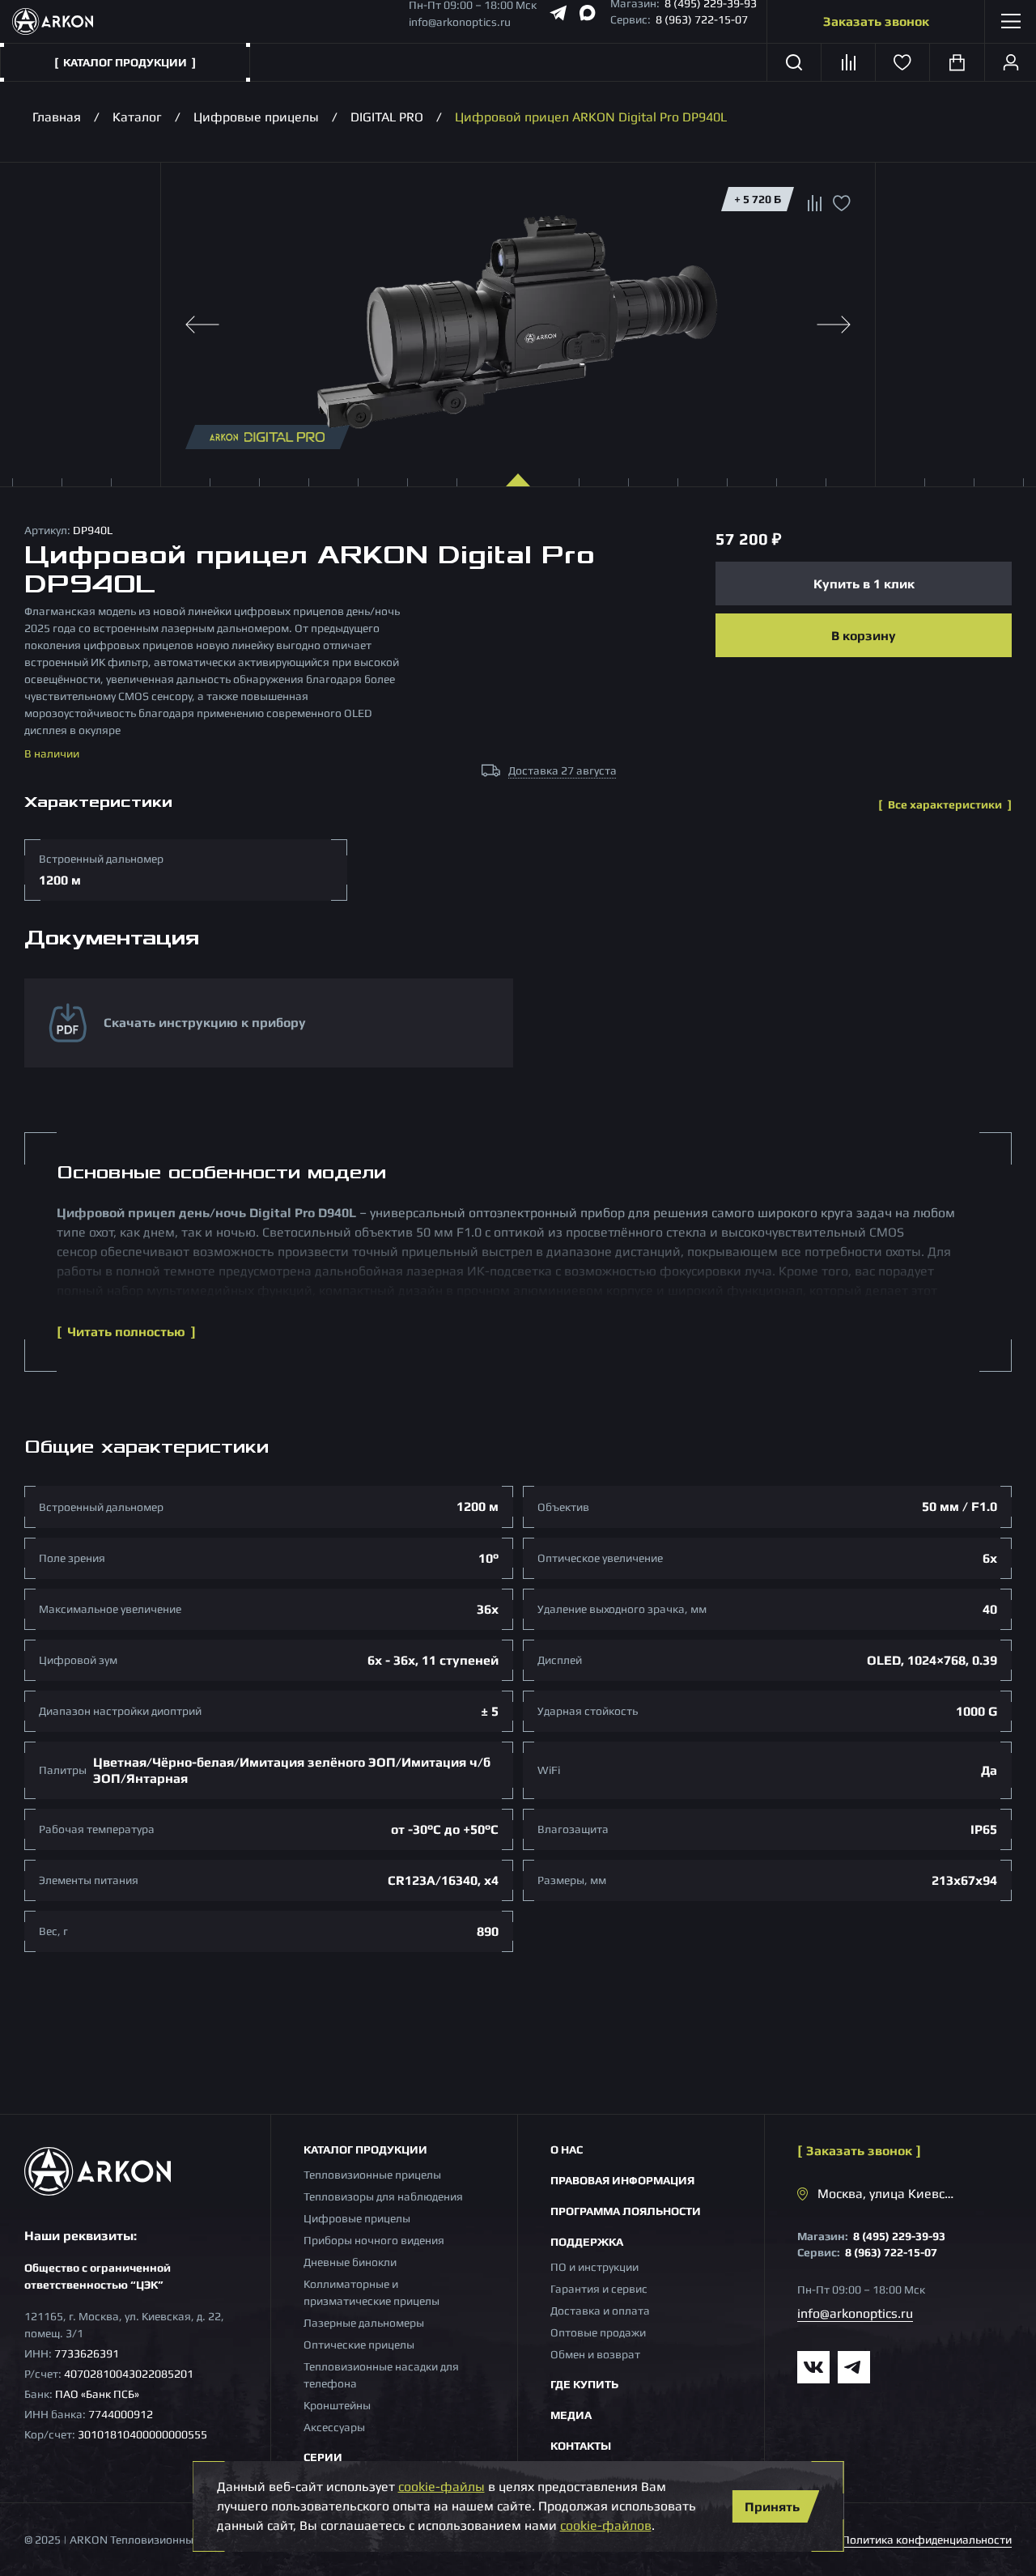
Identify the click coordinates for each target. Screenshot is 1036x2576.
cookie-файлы (442, 2487)
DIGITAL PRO (387, 117)
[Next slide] (834, 325)
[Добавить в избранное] (842, 207)
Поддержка (587, 2242)
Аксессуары (334, 2427)
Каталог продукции (365, 2149)
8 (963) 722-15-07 (702, 19)
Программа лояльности (626, 2211)
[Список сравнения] (849, 62)
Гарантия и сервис (599, 2289)
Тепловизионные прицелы (372, 2175)
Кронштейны (337, 2405)
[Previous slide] (202, 325)
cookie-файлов (606, 2525)
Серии (323, 2457)
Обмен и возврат (595, 2354)
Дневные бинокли (350, 2262)
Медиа (571, 2415)
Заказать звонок (876, 21)
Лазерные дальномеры (364, 2323)
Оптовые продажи (598, 2332)
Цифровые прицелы (256, 117)
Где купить (584, 2384)
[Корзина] (957, 62)
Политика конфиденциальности (927, 2540)
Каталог (137, 117)
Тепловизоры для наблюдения (383, 2196)
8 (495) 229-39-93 (899, 2236)
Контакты (581, 2446)
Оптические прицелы (359, 2345)
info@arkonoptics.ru (460, 22)
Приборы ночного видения (374, 2240)
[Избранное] (903, 62)
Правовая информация (622, 2180)
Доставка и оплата (600, 2311)
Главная (57, 117)
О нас (567, 2149)
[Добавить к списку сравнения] (815, 205)
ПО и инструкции (594, 2267)
